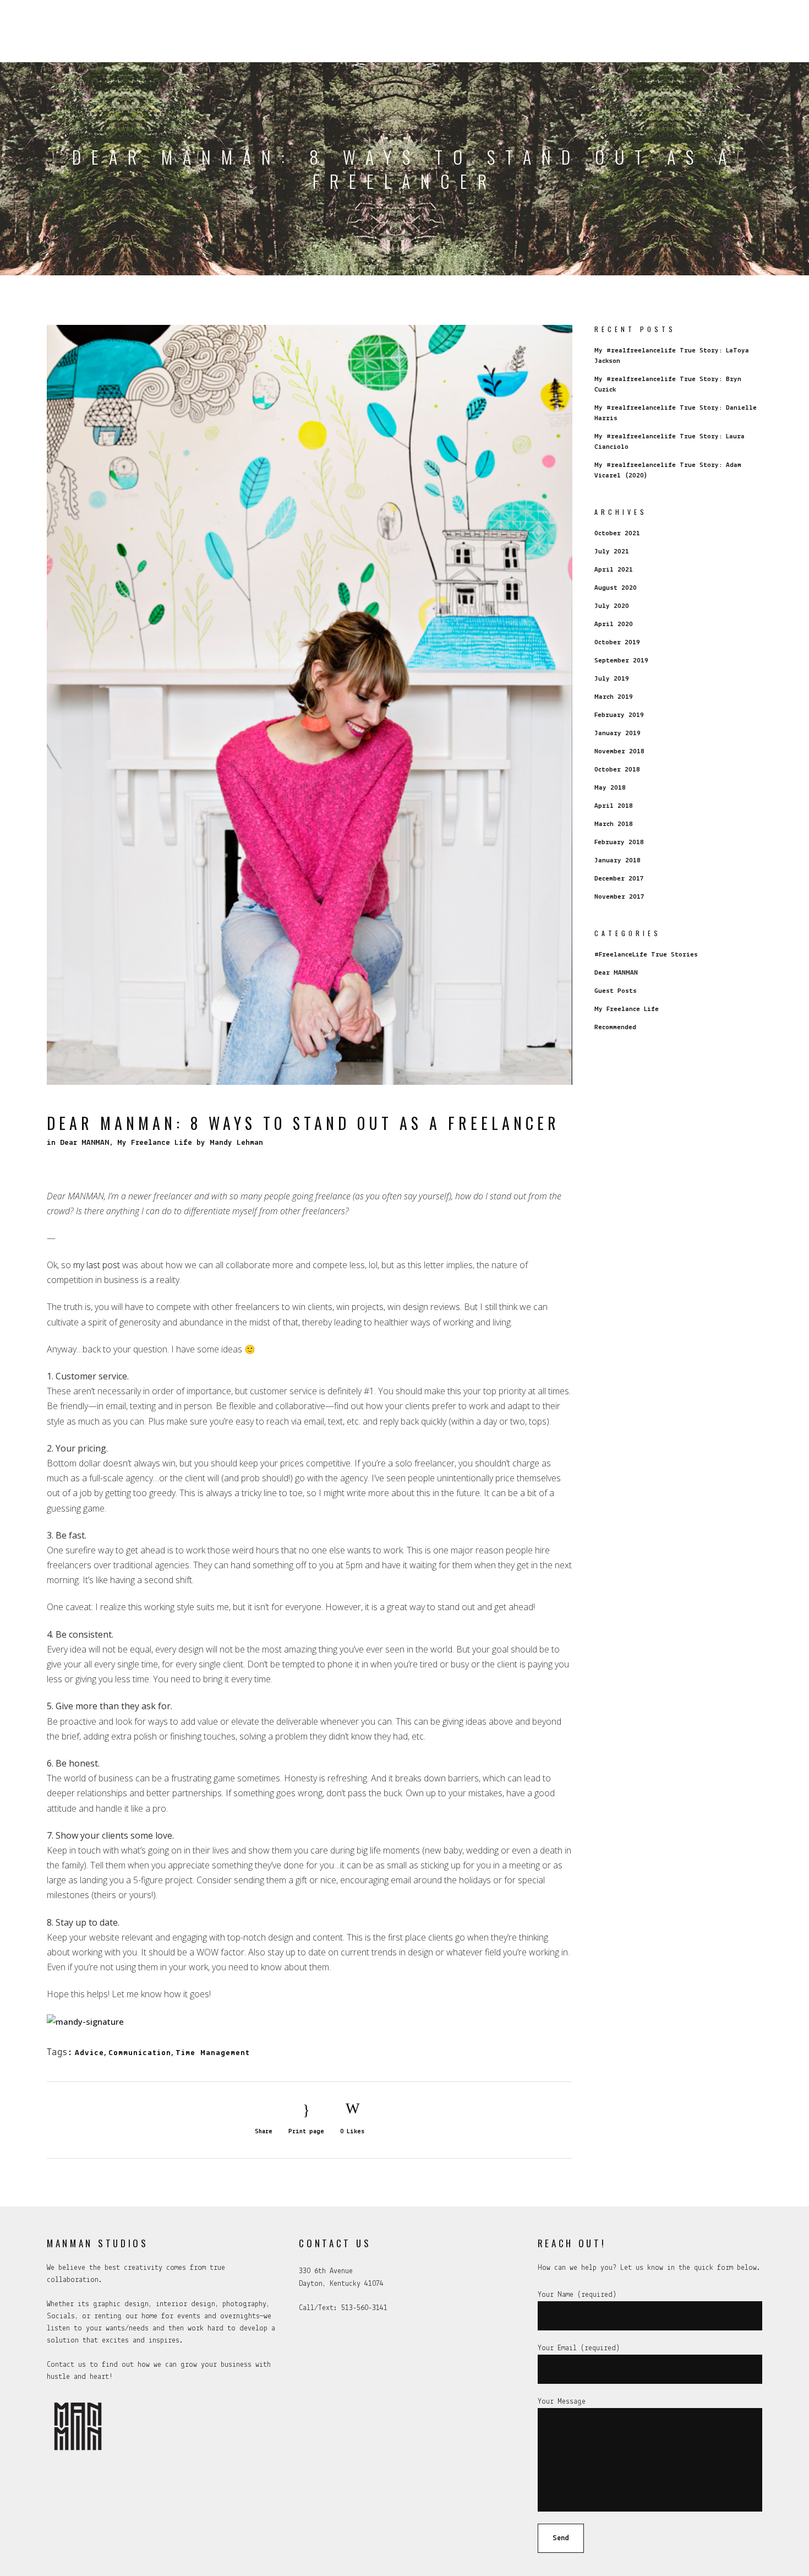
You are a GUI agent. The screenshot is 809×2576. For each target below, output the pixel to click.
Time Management (213, 2053)
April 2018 (614, 806)
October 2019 (617, 642)
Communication (140, 2053)
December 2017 (619, 879)
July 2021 (612, 551)
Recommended (615, 1027)
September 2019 (621, 661)
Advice (89, 2053)
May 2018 (610, 788)
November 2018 (619, 751)
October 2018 (617, 770)
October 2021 (617, 533)
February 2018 (619, 842)
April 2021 (614, 570)
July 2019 (612, 679)
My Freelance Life (155, 1143)
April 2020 (614, 624)
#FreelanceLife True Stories (646, 955)
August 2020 (616, 588)
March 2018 (614, 824)
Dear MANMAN (84, 1143)
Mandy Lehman (236, 1143)
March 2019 (614, 697)
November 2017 (619, 897)
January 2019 (617, 733)
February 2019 (619, 715)
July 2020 (612, 606)
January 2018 (617, 860)
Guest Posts (616, 991)
